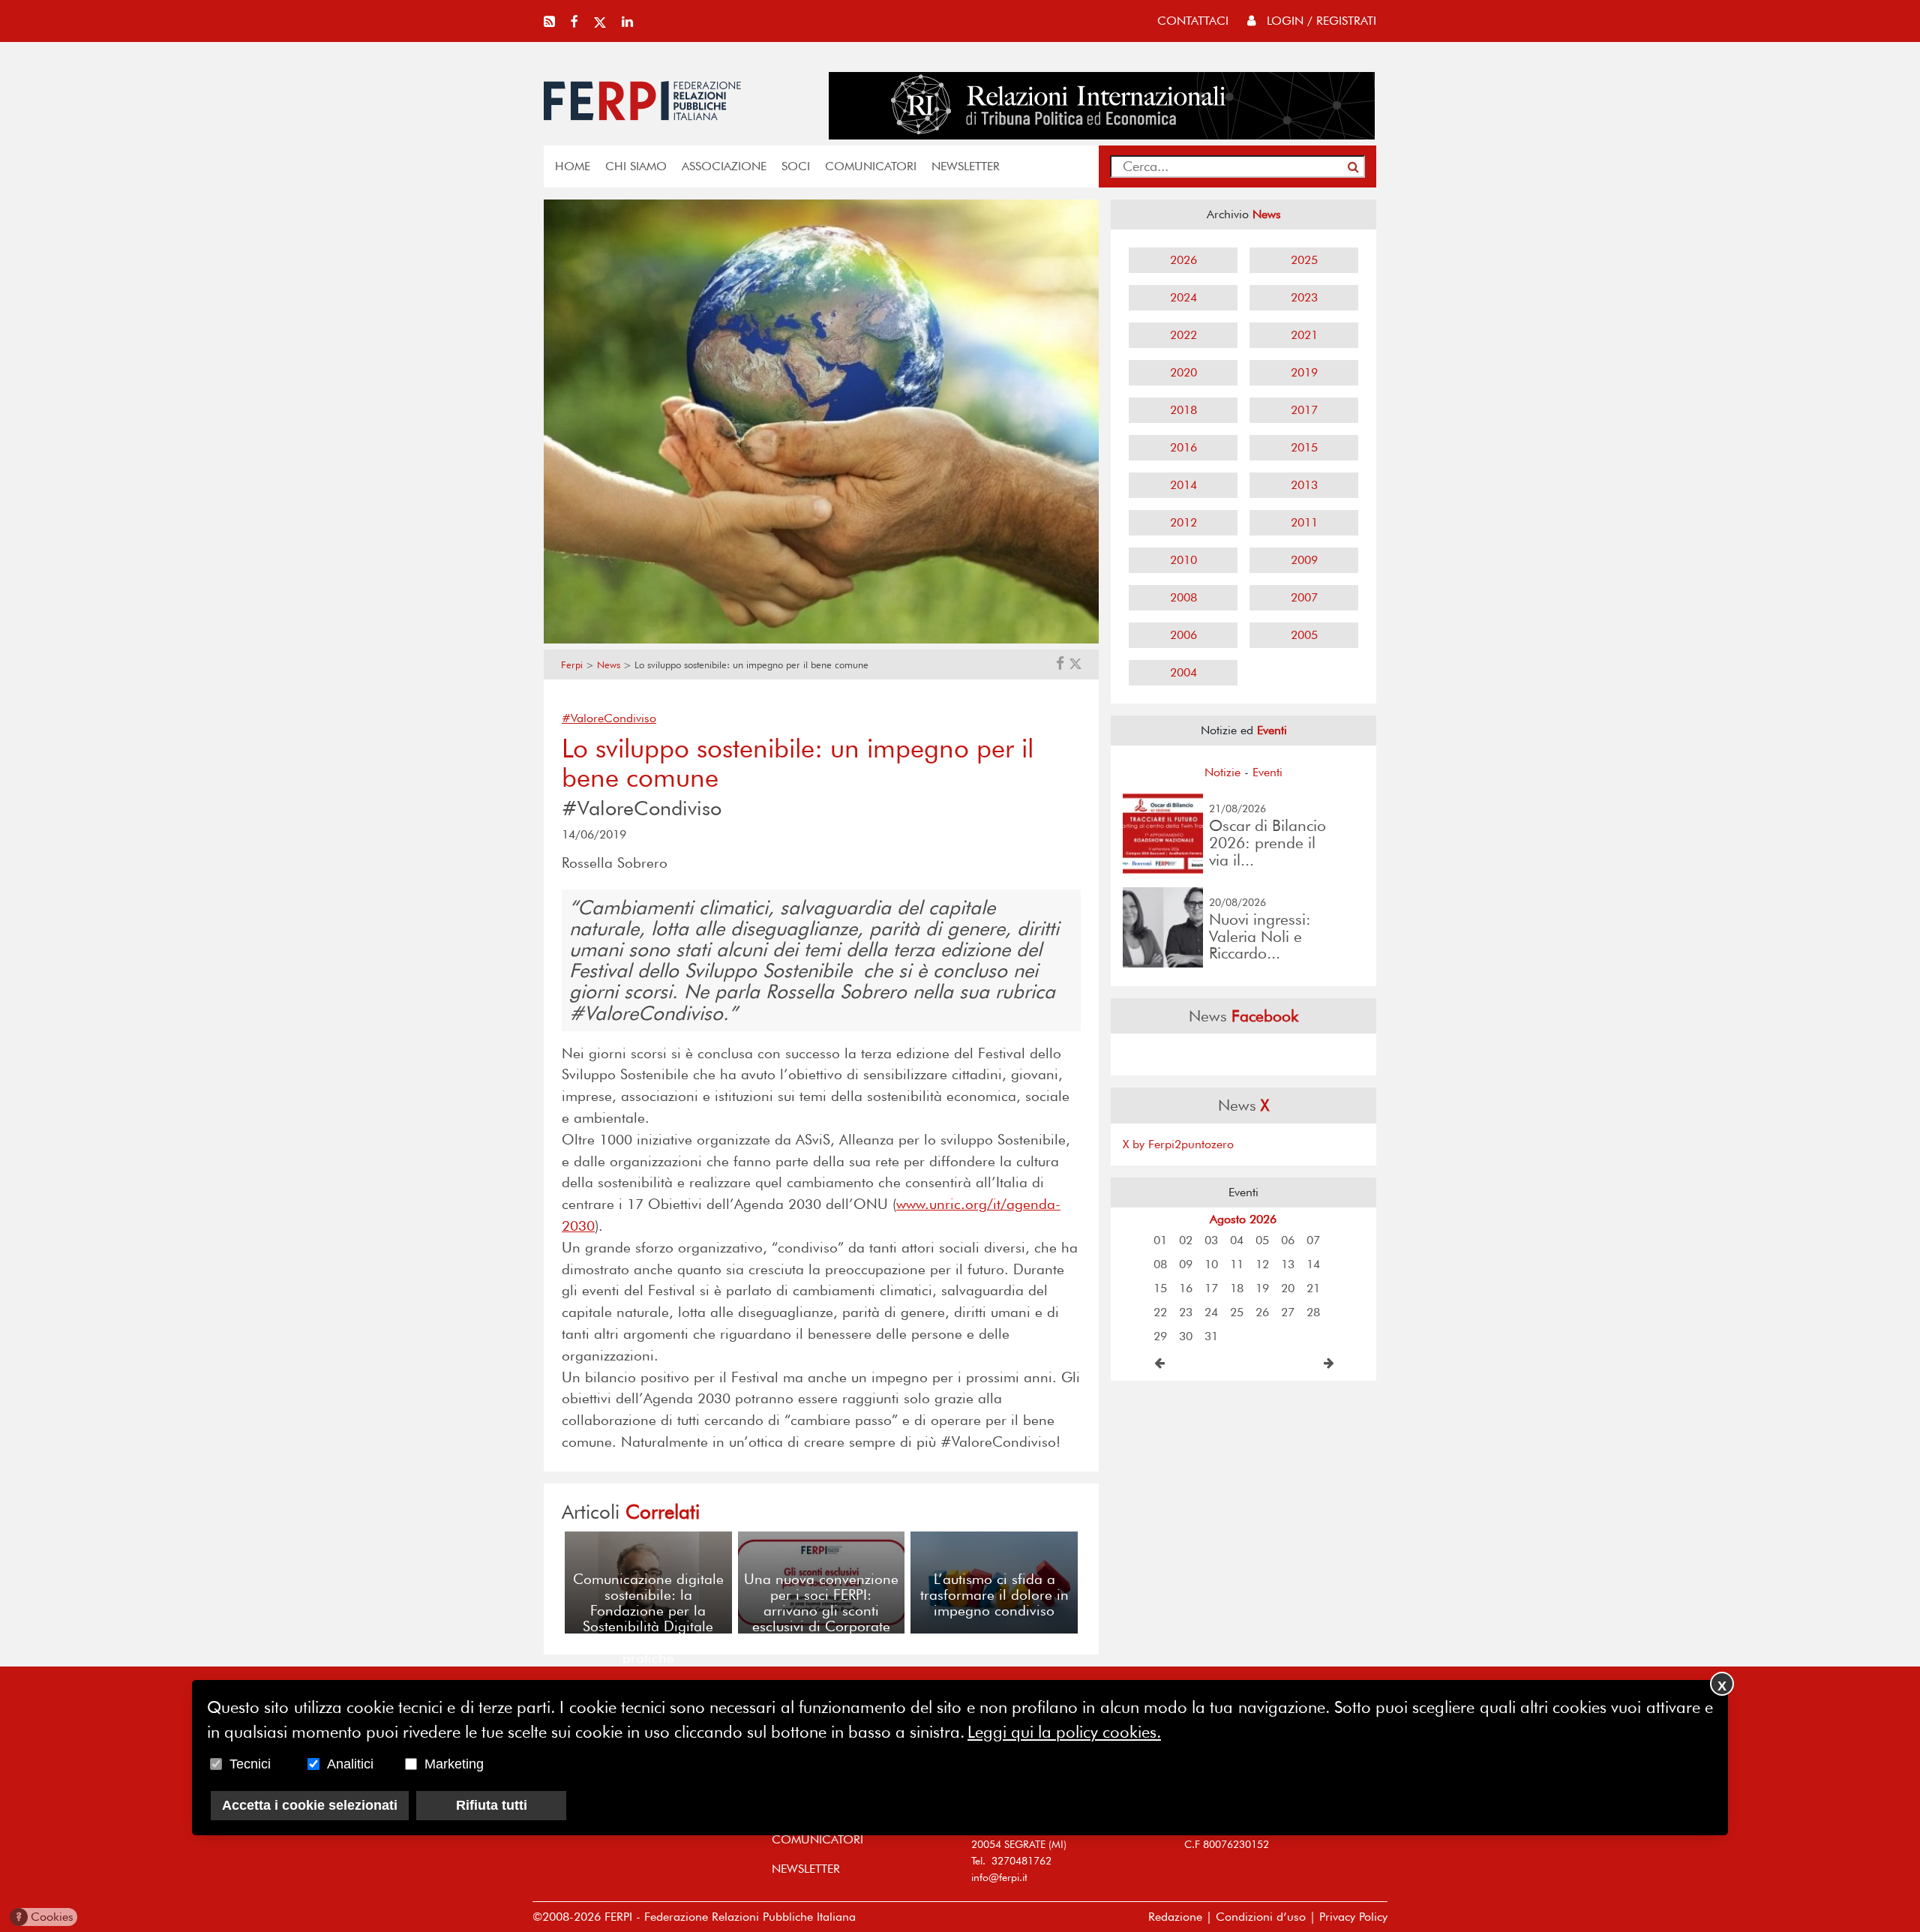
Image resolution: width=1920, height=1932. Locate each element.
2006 (1183, 635)
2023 (1304, 297)
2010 (1183, 560)
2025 (1304, 260)
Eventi (1267, 772)
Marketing (454, 1764)
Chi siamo (636, 166)
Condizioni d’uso (1261, 1917)
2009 (1304, 560)
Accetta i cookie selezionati (310, 1805)
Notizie (1222, 772)
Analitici (350, 1764)
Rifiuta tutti (492, 1805)
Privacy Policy (1353, 1917)
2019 (1304, 372)
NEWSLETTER (966, 166)
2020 (1183, 372)
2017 (1304, 410)
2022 (1183, 335)
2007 (1304, 597)
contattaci (1193, 21)
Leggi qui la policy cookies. (1064, 1732)
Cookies (45, 1917)
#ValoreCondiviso (609, 718)
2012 (1183, 522)
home (573, 166)
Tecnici (250, 1764)
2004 (1183, 672)
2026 (1183, 260)
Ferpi (572, 665)
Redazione (1175, 1917)
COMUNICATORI (871, 166)
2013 (1304, 485)
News (609, 665)
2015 (1304, 447)
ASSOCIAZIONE (724, 166)
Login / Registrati (1320, 21)
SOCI (796, 166)
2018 (1183, 410)
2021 (1304, 335)
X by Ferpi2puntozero (1178, 1144)
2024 (1183, 297)
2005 (1304, 635)
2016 (1183, 447)
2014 (1183, 485)
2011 (1304, 522)
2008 (1183, 597)
